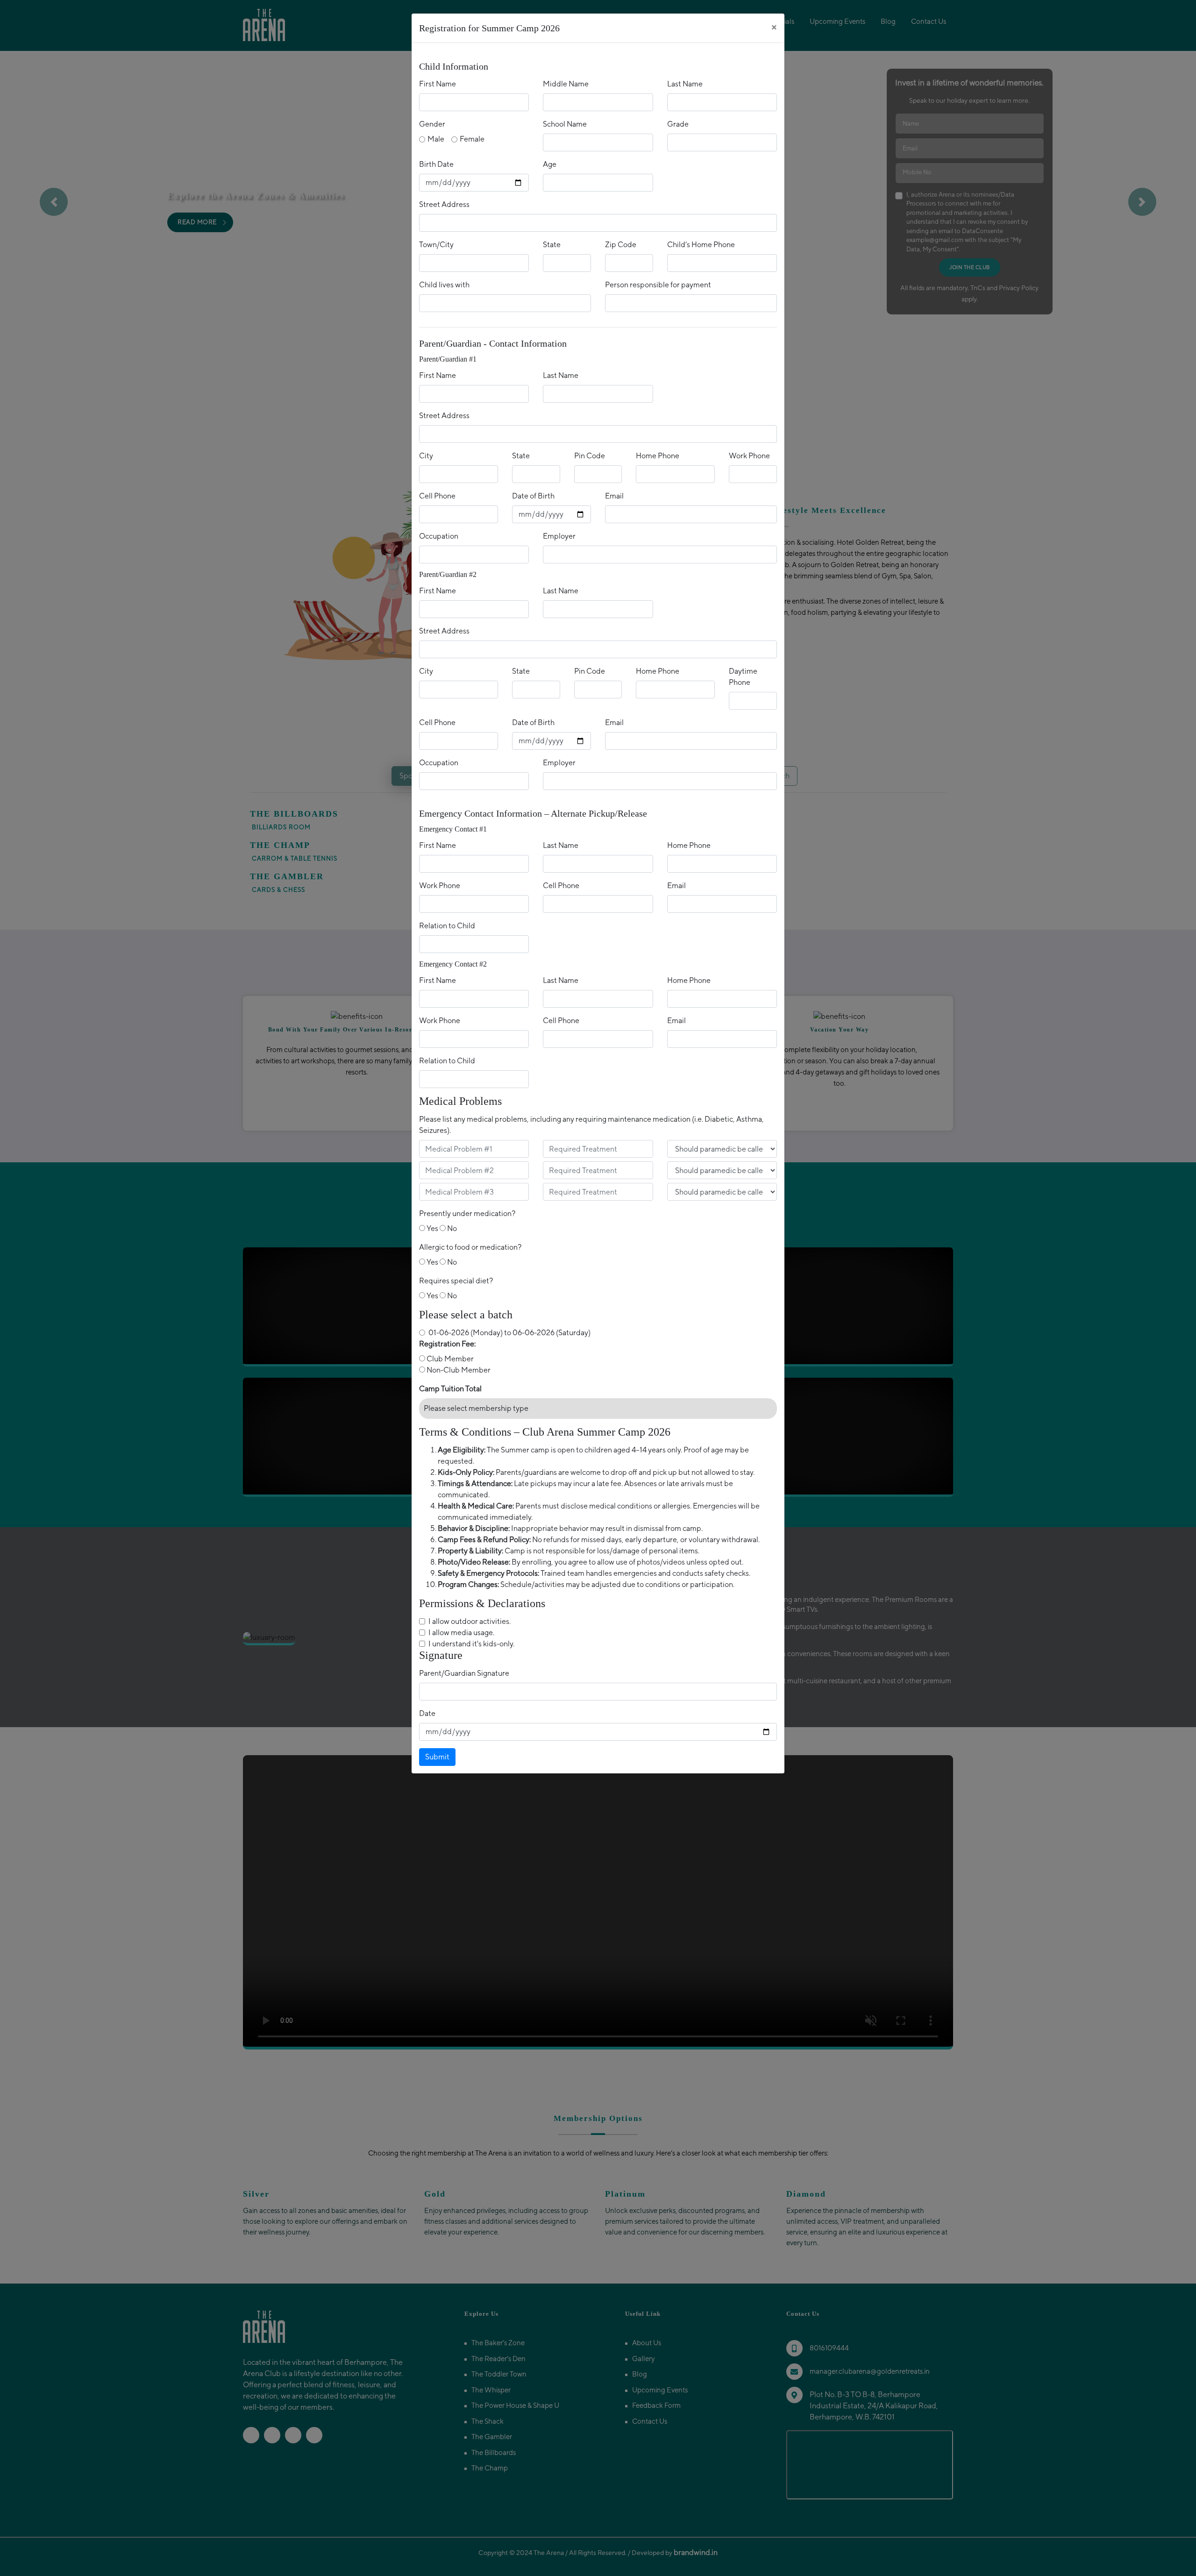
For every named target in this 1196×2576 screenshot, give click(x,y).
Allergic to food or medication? (470, 1247)
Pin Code (590, 456)
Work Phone (749, 456)
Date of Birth (533, 496)
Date (427, 1713)
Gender (432, 124)
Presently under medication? (467, 1213)
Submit (437, 1757)
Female (472, 139)
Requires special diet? (456, 1281)
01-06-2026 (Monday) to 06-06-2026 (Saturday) (509, 1333)
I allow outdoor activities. (470, 1621)
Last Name (685, 84)
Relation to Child (447, 926)
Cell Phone (437, 496)
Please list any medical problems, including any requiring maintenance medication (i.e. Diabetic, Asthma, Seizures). (591, 1125)
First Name (438, 84)
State (552, 245)
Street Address (444, 204)
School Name (565, 124)
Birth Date (436, 164)
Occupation (439, 536)
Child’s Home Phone (701, 245)
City (426, 456)
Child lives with (444, 285)
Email (614, 496)
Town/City (436, 245)
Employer (559, 536)
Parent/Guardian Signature (464, 1673)
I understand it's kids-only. (471, 1644)
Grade (678, 124)
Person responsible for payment (658, 285)
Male (436, 139)
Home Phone (658, 456)
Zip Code (621, 245)
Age (550, 164)
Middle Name (566, 84)
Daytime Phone (743, 677)
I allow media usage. (461, 1633)
